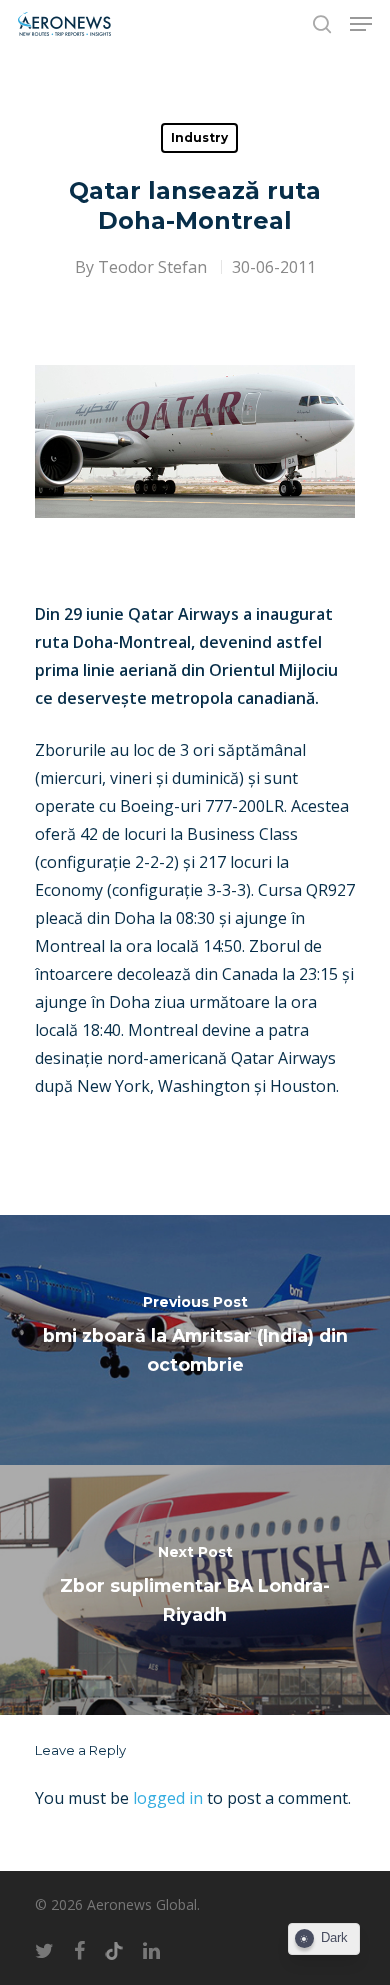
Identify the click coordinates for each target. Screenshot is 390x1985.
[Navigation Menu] (361, 24)
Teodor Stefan (152, 267)
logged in (168, 1798)
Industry (199, 137)
